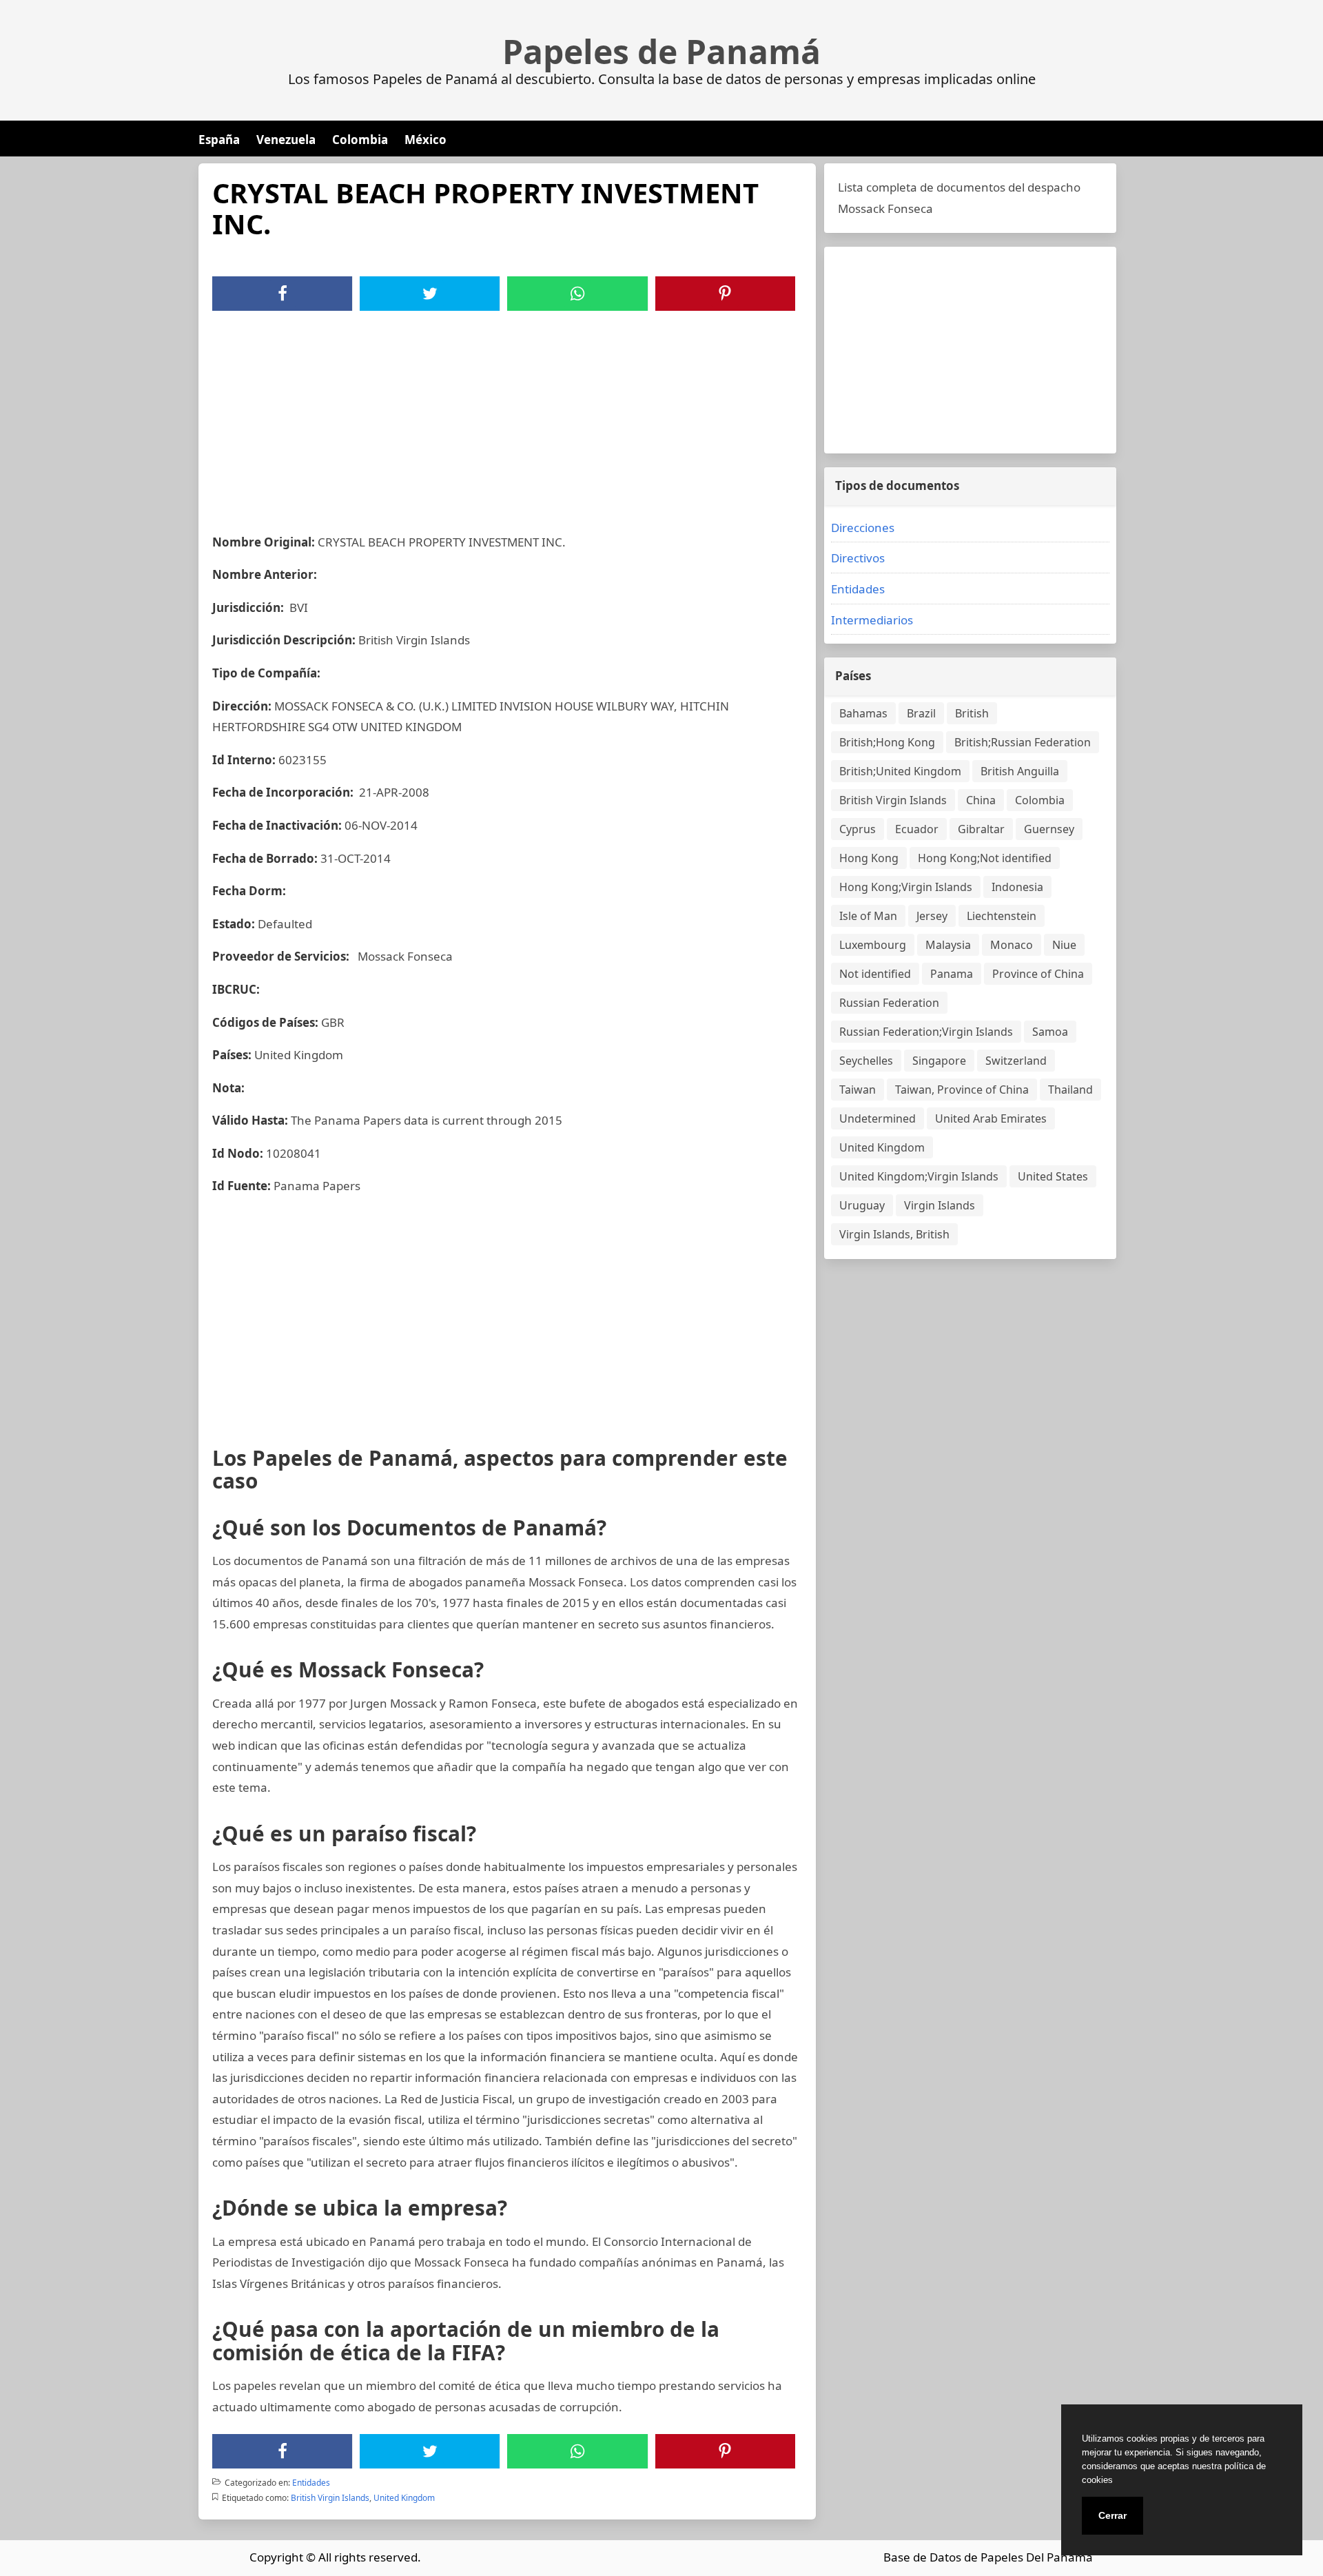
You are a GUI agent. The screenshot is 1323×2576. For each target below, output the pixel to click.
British (972, 713)
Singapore (939, 1061)
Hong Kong (869, 858)
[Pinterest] (725, 294)
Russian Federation (889, 1003)
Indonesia (1017, 887)
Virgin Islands (940, 1205)
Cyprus (858, 829)
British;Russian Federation (1023, 742)
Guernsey (1049, 829)
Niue (1064, 945)
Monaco (1012, 945)
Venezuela (286, 140)
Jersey (932, 916)
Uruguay (862, 1205)
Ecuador (917, 829)
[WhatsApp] (577, 294)
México (425, 140)
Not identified (875, 974)
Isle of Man (868, 916)
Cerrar (1112, 2515)
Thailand (1070, 1090)
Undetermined (878, 1118)
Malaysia (948, 945)
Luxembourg (873, 945)
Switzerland (1016, 1061)
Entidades (311, 2483)
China (981, 800)
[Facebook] (283, 294)
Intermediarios (872, 620)
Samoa (1050, 1032)
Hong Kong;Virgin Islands (906, 887)
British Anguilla (1020, 771)
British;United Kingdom (900, 771)
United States (1053, 1176)
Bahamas (863, 713)
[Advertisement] (507, 414)
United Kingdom (404, 2498)
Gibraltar (981, 829)
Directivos (858, 558)
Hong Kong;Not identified (985, 858)
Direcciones (863, 528)
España (219, 140)
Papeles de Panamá (661, 52)
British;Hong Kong (887, 742)
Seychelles (866, 1061)
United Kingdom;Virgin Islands (919, 1176)
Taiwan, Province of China (962, 1090)
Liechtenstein (1002, 916)
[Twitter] (430, 294)
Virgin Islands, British (894, 1234)
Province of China (1038, 974)
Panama (952, 974)
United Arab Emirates (991, 1118)
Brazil (921, 713)
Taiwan (858, 1090)
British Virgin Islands (330, 2498)
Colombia (360, 140)
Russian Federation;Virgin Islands (926, 1032)
